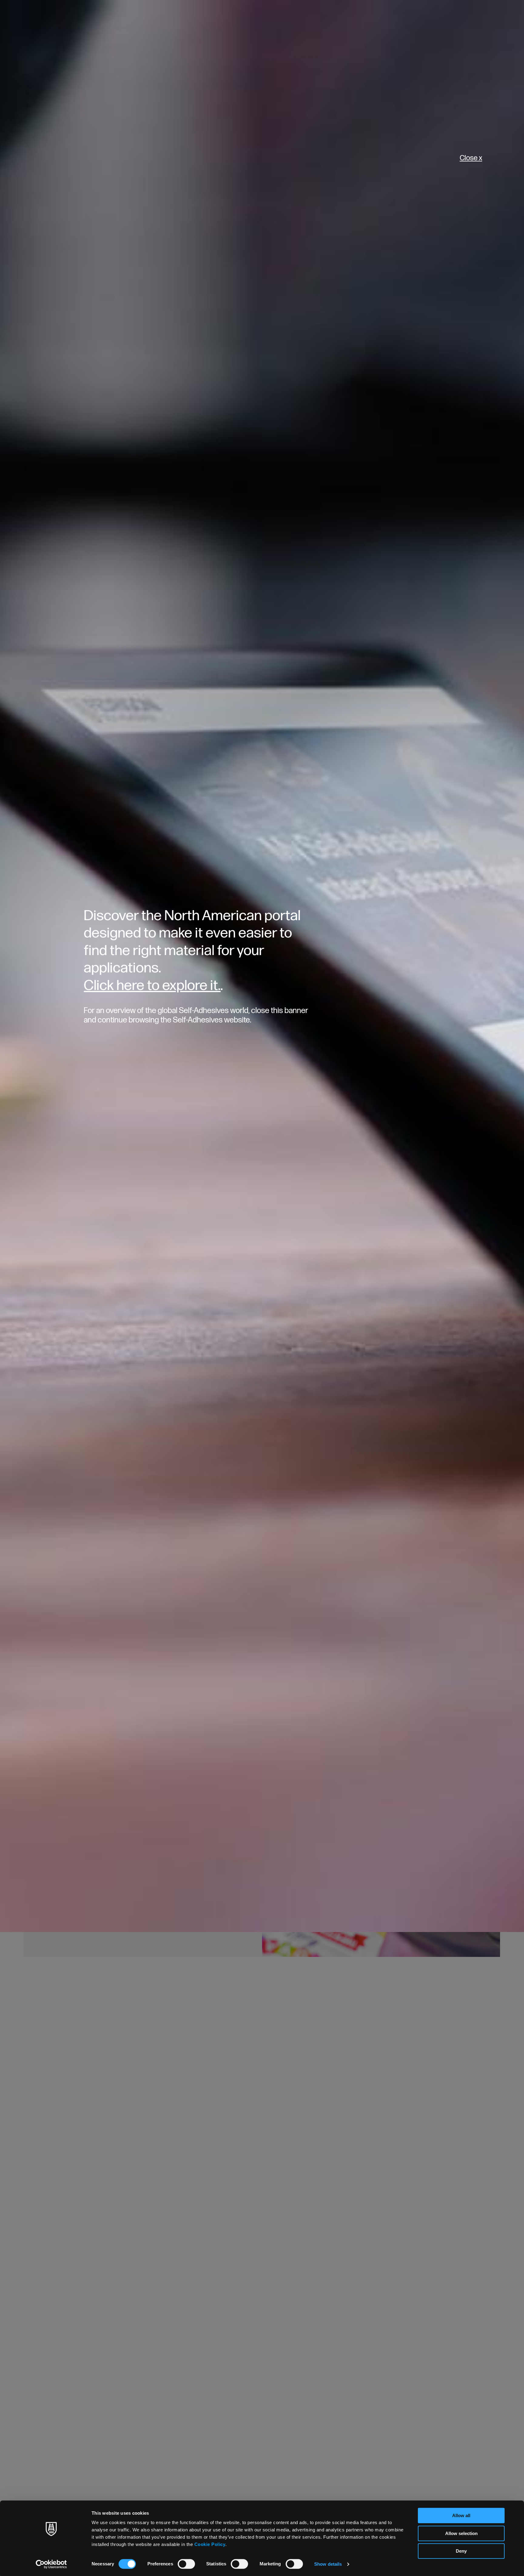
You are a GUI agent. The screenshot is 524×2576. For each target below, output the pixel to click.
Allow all (461, 2515)
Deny (461, 2551)
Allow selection (461, 2533)
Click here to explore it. (152, 986)
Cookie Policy (210, 2544)
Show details (328, 2564)
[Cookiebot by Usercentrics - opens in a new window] (51, 2564)
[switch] (186, 2564)
